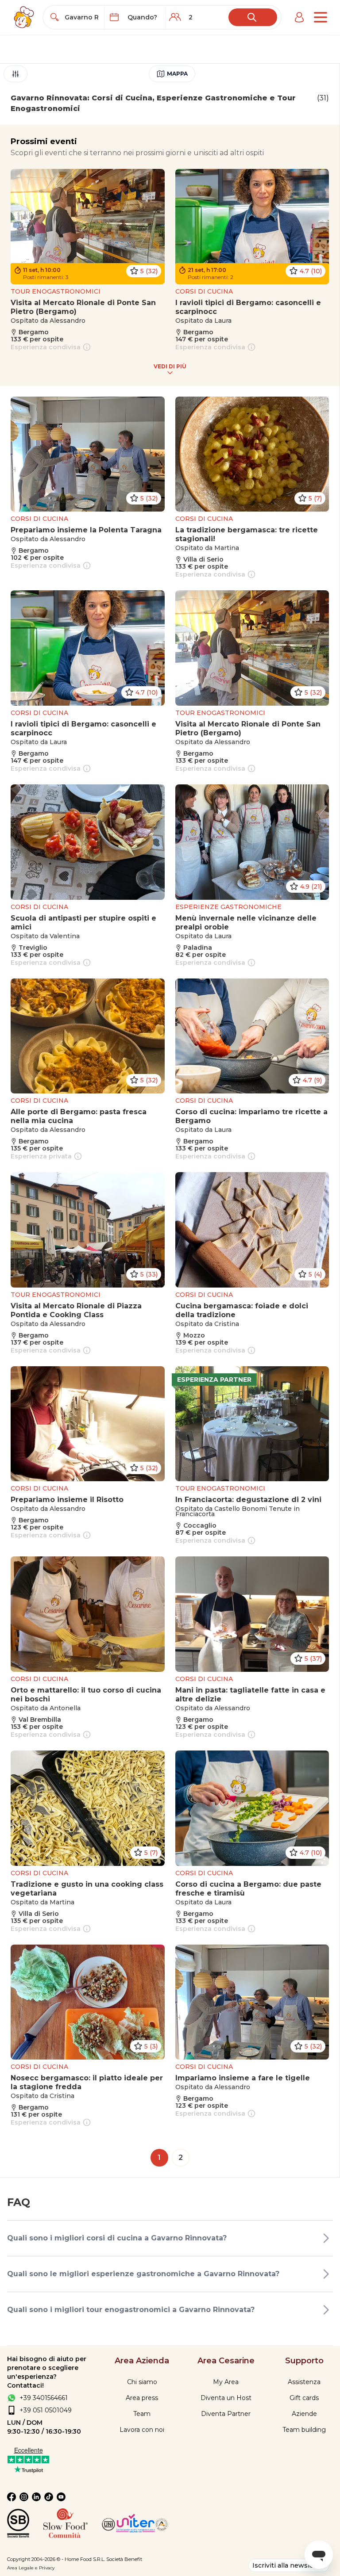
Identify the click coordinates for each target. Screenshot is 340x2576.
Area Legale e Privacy (31, 2568)
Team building (304, 2430)
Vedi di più (170, 366)
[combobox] (82, 17)
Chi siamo (142, 2382)
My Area (226, 2382)
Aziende (304, 2414)
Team (142, 2414)
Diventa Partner (226, 2414)
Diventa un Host (226, 2398)
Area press (142, 2398)
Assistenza (304, 2382)
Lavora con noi (142, 2430)
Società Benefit (124, 2559)
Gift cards (304, 2398)
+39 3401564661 (44, 2398)
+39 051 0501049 (46, 2410)
